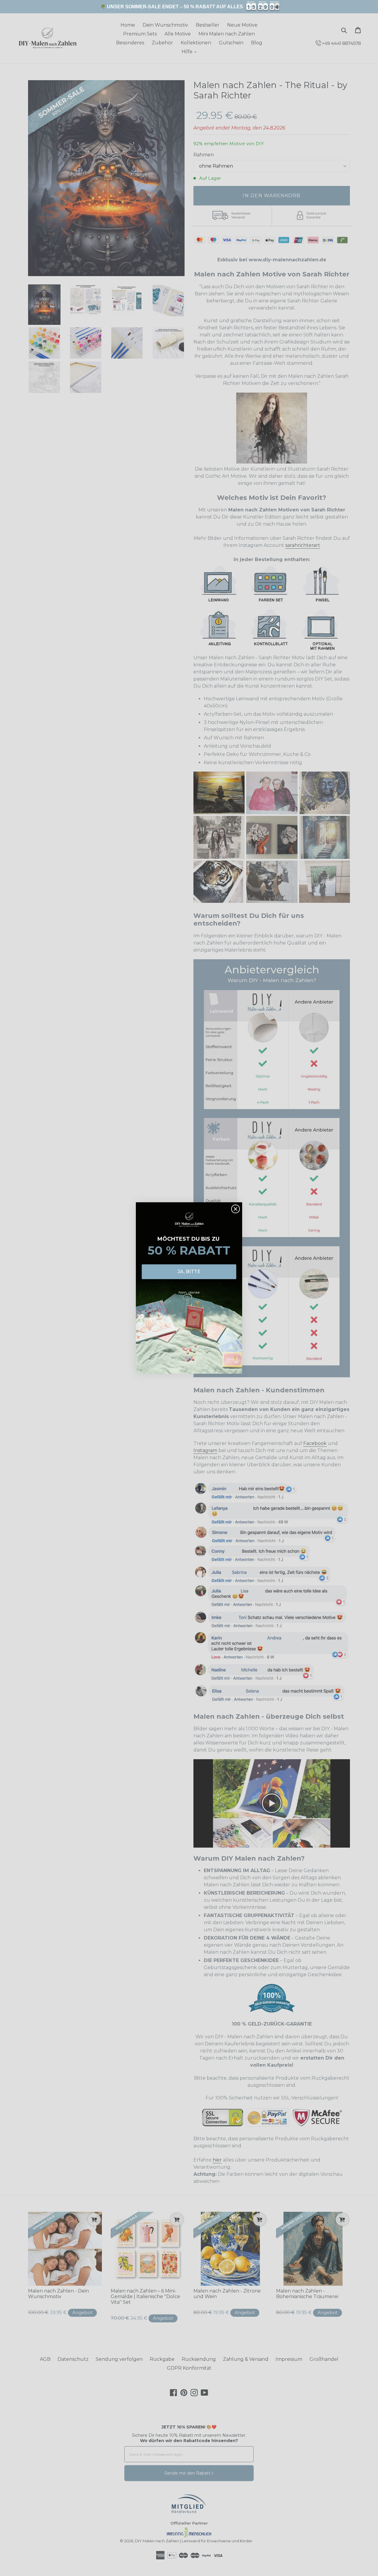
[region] (189, 7)
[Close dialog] (236, 1209)
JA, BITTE (189, 1272)
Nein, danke (189, 1292)
